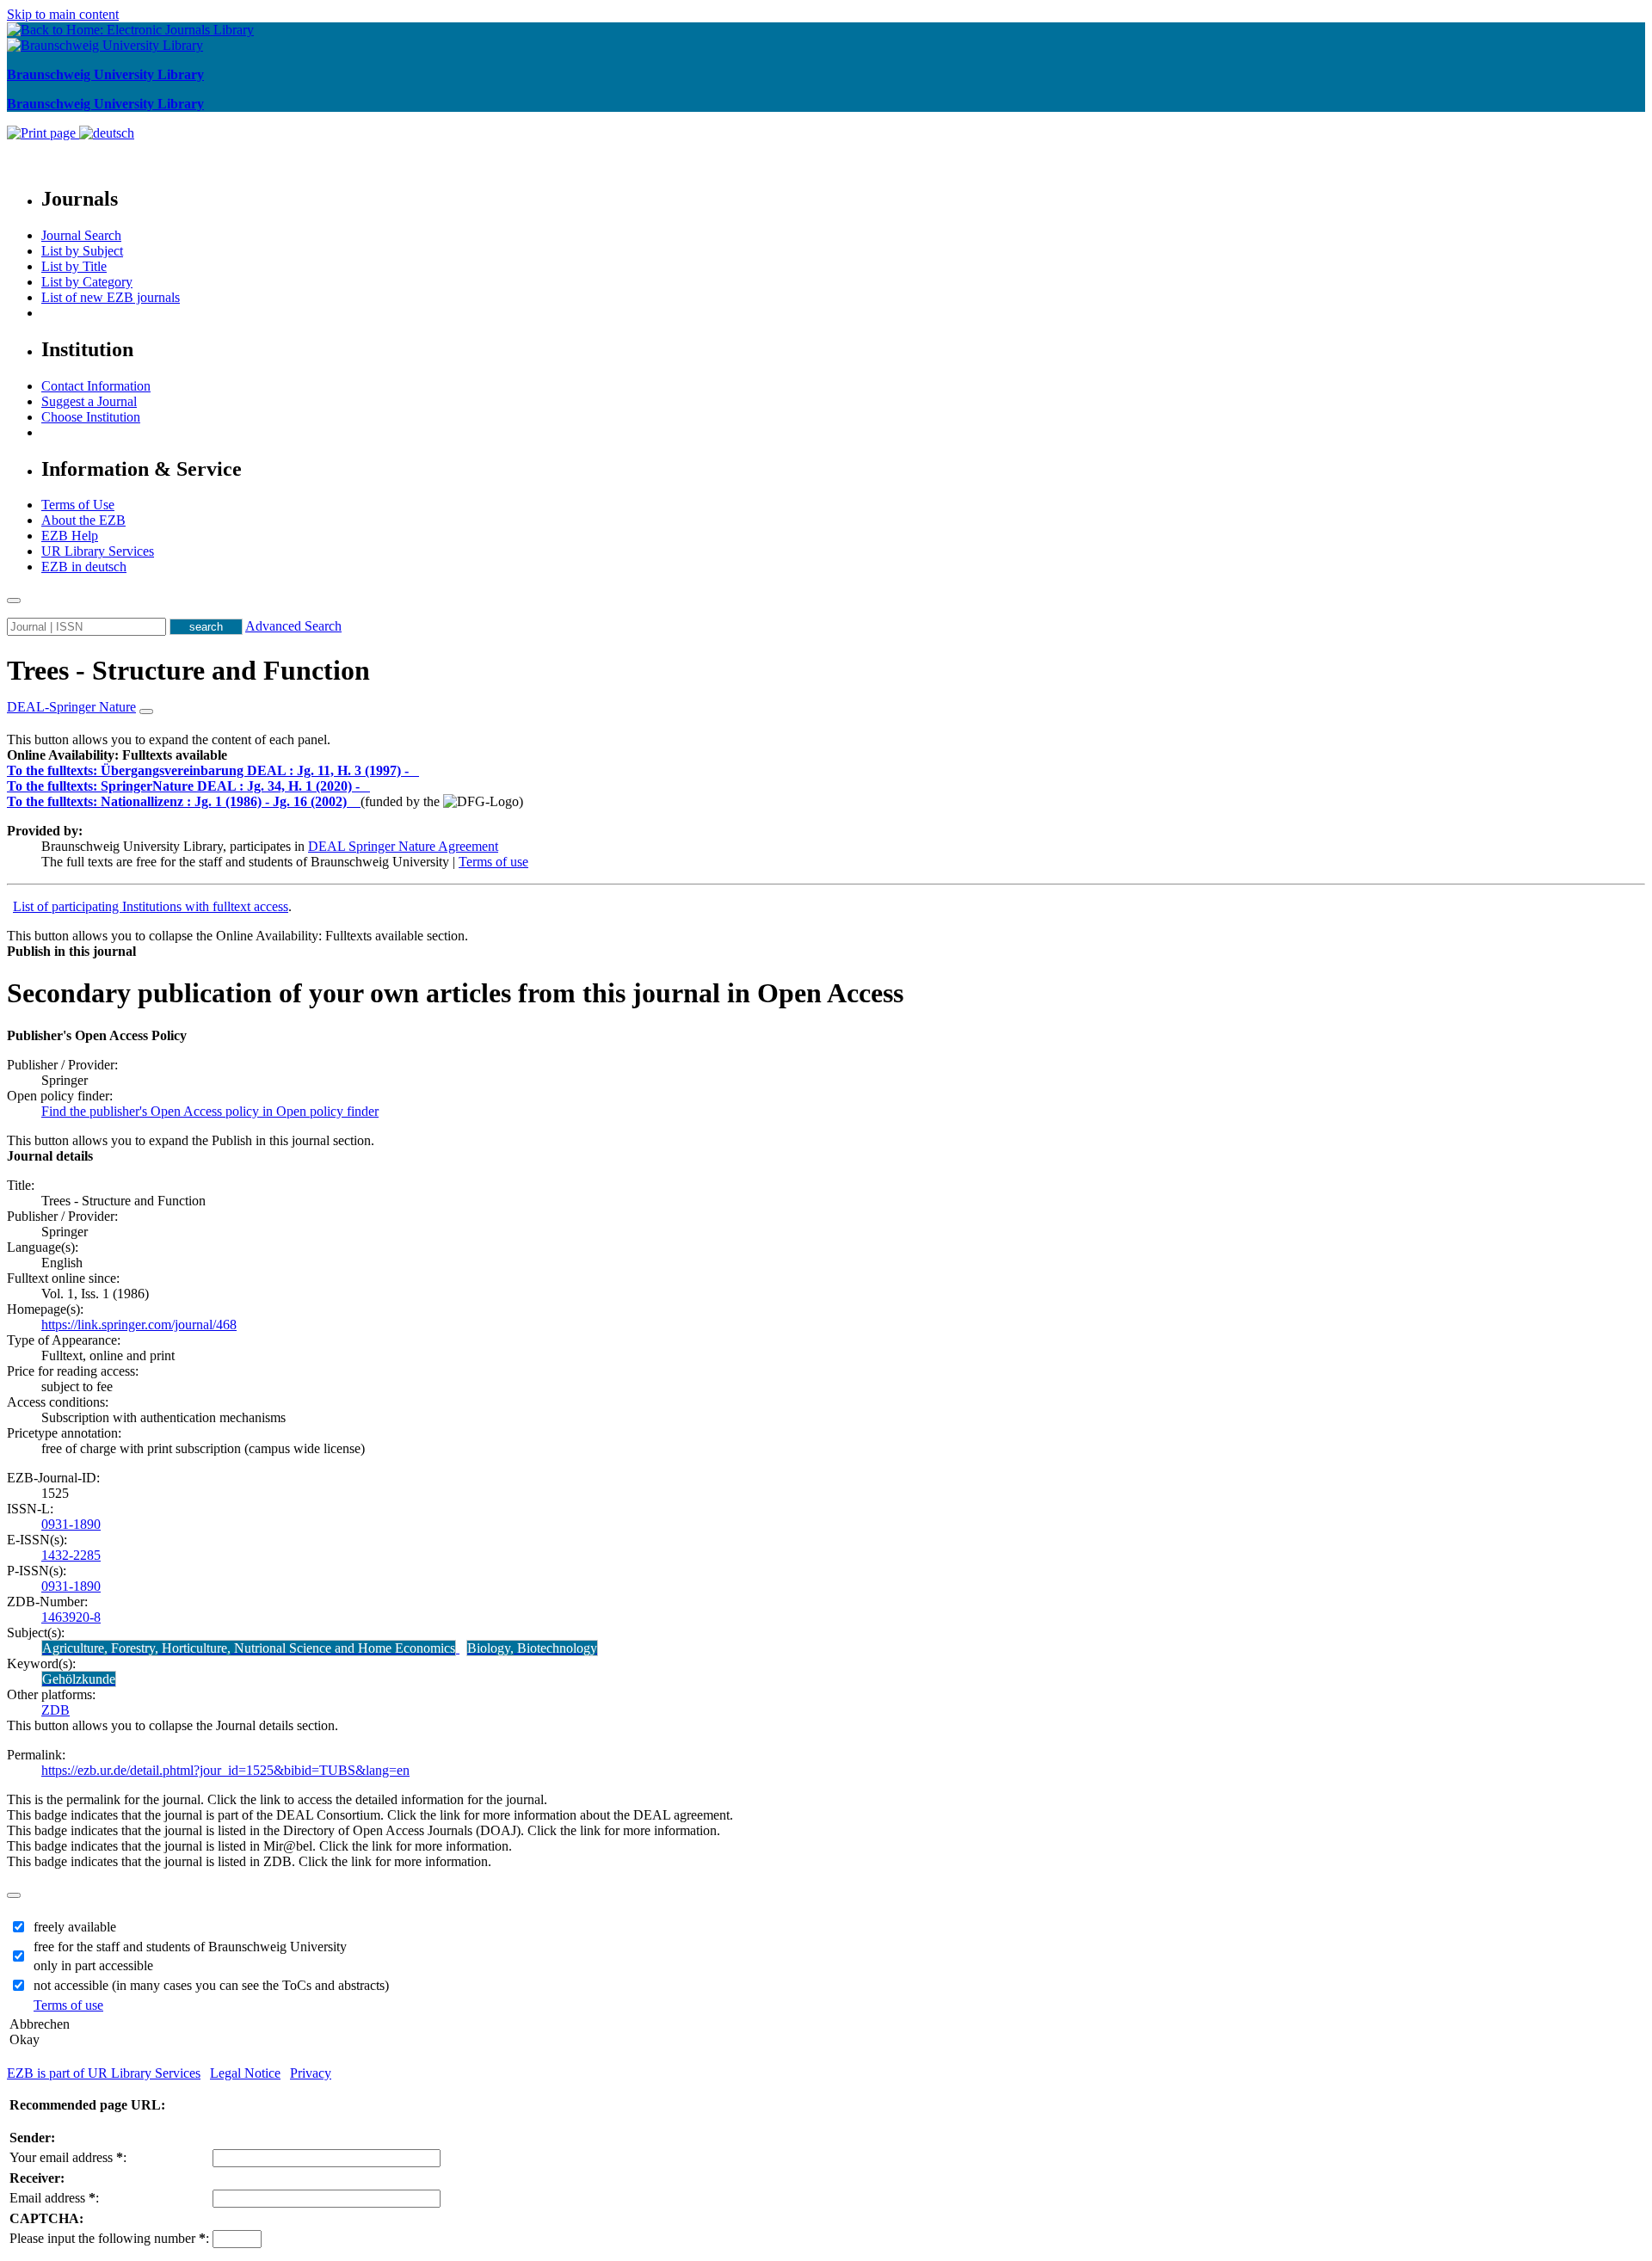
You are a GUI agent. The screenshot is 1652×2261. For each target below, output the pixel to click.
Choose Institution (91, 417)
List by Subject (82, 251)
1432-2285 (71, 1555)
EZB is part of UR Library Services (104, 2073)
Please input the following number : (109, 2238)
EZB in (84, 567)
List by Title (74, 266)
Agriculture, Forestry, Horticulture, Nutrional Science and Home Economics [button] (249, 1648)
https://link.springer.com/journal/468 (139, 1325)
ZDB (55, 1710)
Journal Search (81, 235)
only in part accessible (93, 1965)
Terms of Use (78, 505)
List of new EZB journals (111, 297)
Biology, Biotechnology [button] (532, 1648)
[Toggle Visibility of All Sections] (146, 712)
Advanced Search (293, 626)
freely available (75, 1927)
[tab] (826, 755)
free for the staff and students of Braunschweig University (190, 1947)
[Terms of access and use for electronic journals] (416, 770)
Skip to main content (63, 14)
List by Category (87, 282)
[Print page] (43, 133)
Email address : (54, 2198)
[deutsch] (107, 133)
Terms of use (493, 862)
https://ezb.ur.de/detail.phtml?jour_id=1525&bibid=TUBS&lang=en (225, 1770)
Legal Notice (245, 2073)
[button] (117, 755)
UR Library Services (98, 551)
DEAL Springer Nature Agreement (403, 846)
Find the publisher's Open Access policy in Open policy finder (210, 1111)
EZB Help (70, 536)
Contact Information (96, 386)
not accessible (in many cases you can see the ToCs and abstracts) (211, 1985)
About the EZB (83, 520)
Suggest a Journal (89, 401)
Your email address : (68, 2157)
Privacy (311, 2073)
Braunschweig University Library (105, 74)
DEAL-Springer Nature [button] (71, 707)
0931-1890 (71, 1524)
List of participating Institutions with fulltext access (151, 906)
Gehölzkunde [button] (79, 1679)
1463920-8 (71, 1617)
